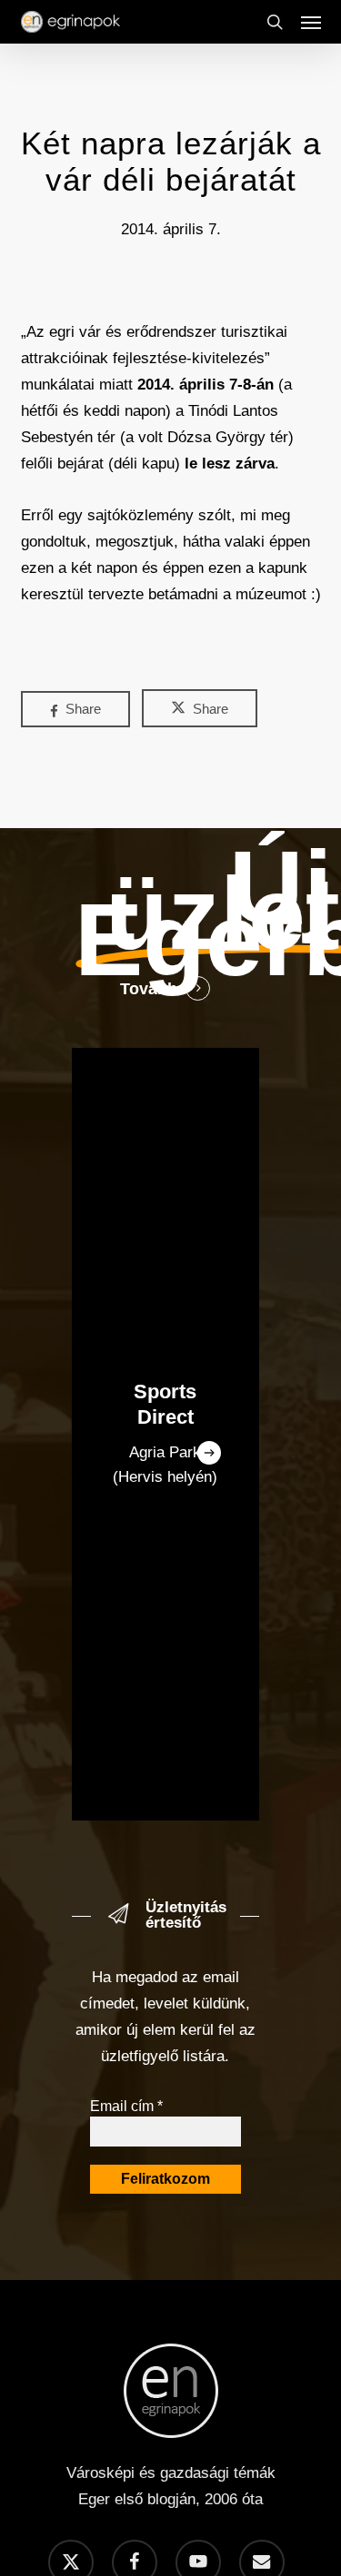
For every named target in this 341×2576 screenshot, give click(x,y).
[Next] (209, 1453)
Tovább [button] (149, 989)
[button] (311, 22)
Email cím (126, 2106)
